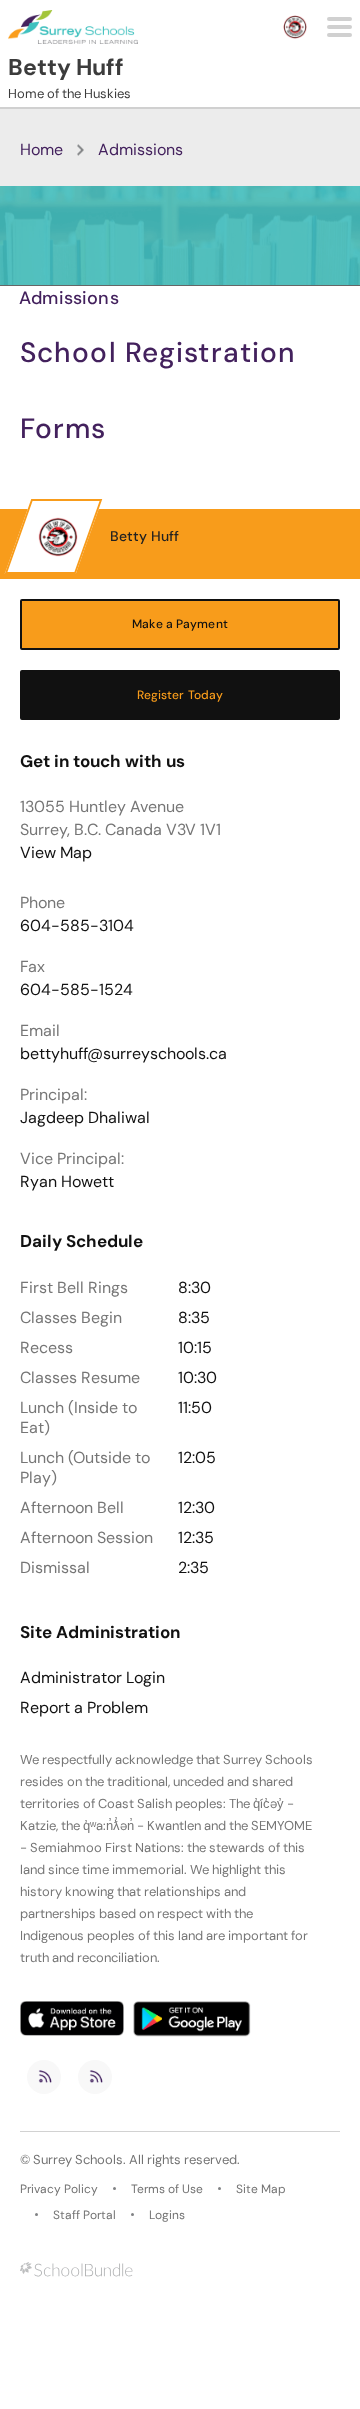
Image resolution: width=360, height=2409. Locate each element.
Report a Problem (84, 1708)
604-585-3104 (77, 925)
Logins (167, 2215)
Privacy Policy (59, 2189)
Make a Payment (180, 624)
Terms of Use (167, 2189)
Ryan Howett (67, 1181)
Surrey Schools (78, 2159)
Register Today (180, 695)
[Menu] (339, 27)
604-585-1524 (76, 989)
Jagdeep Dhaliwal (85, 1117)
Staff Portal (84, 2215)
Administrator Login (92, 1678)
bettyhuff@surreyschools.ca (123, 1053)
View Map (56, 852)
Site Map (261, 2189)
